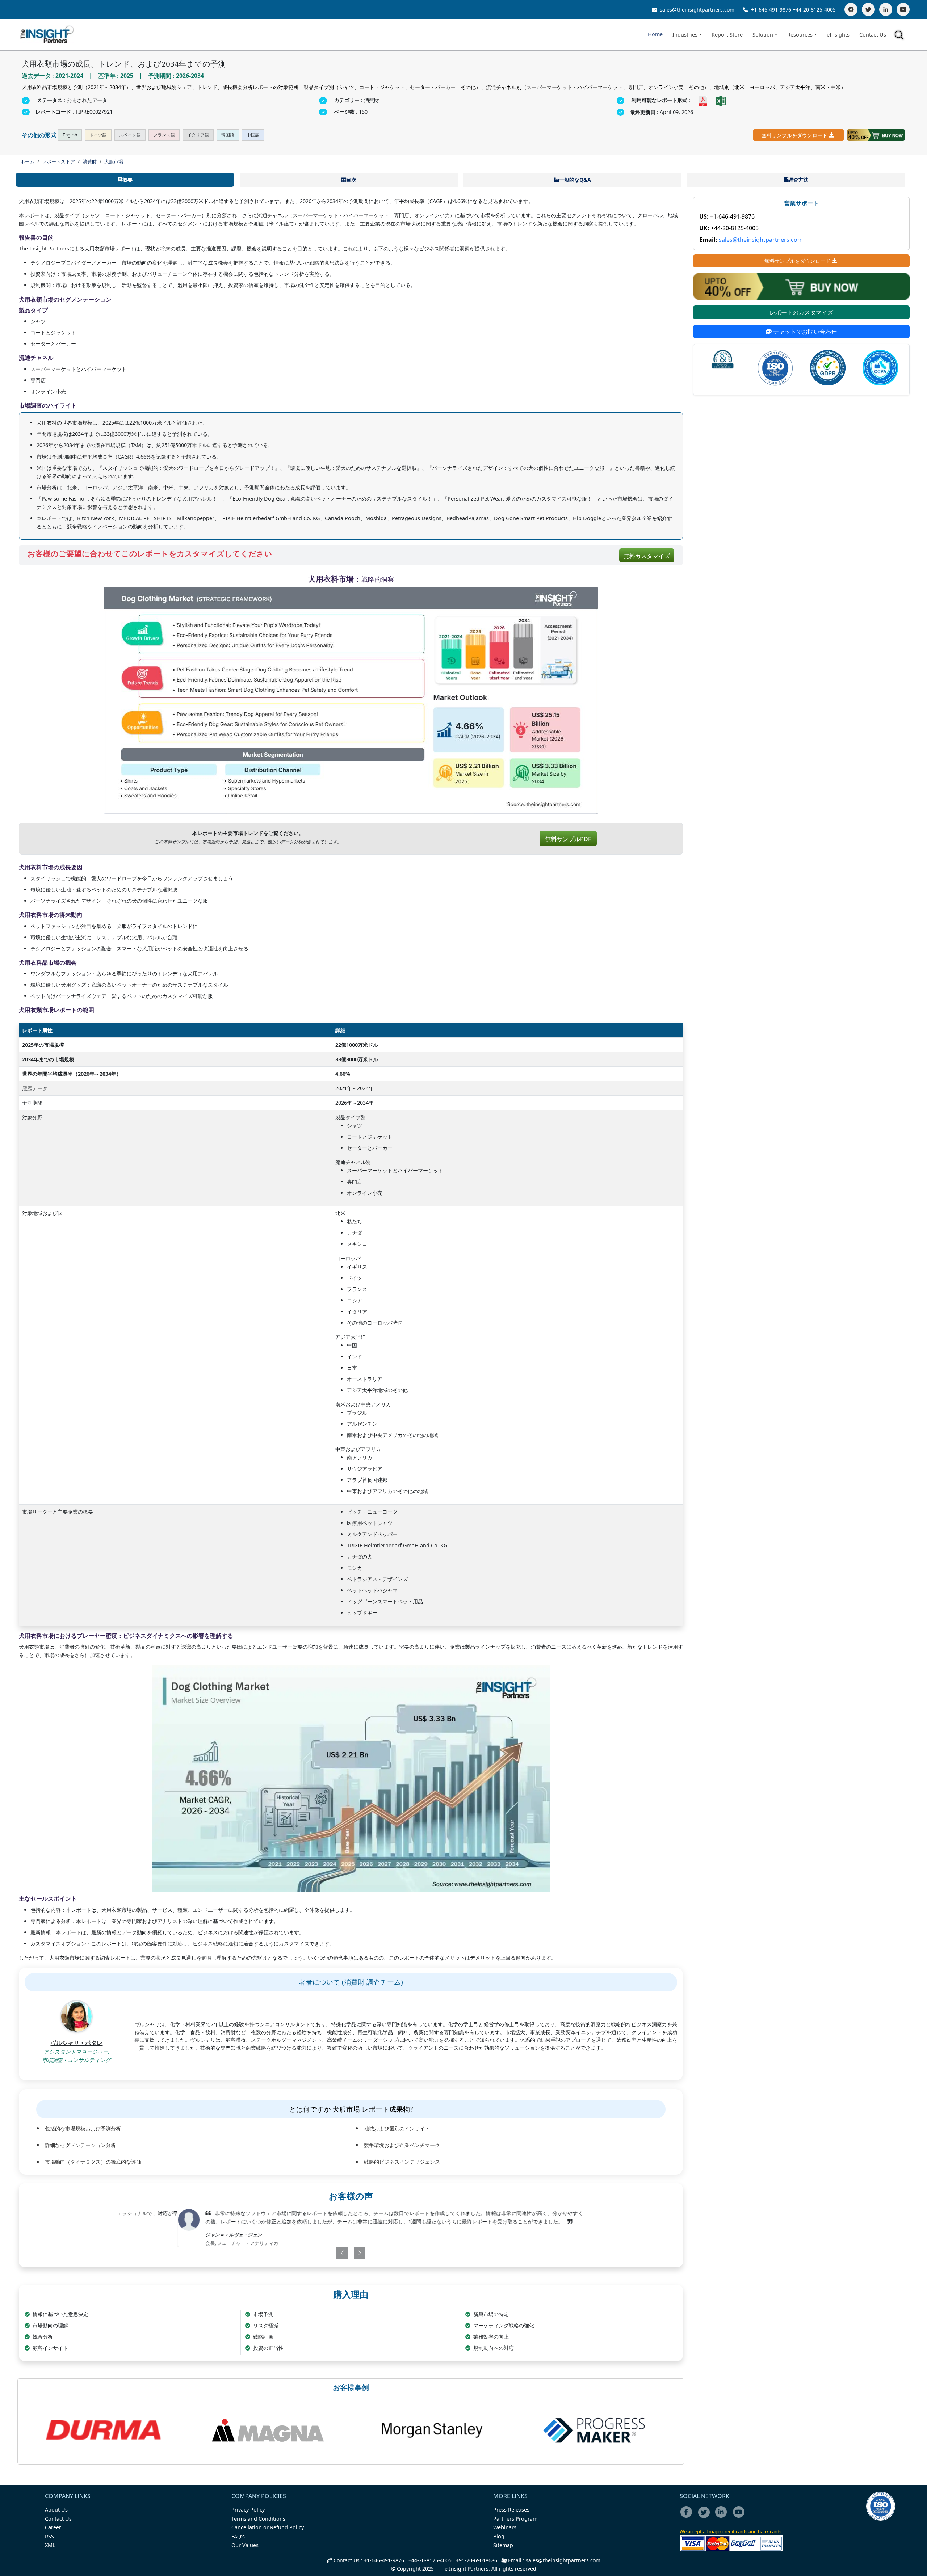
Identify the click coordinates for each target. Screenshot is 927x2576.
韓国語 (228, 135)
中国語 (253, 135)
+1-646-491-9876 (771, 10)
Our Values (245, 2545)
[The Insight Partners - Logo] (47, 35)
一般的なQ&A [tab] (575, 180)
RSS (49, 2536)
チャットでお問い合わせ (804, 332)
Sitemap (503, 2545)
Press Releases (511, 2510)
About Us (56, 2510)
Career (53, 2527)
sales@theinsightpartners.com (696, 10)
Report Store (727, 35)
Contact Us (873, 35)
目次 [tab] (351, 180)
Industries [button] (685, 35)
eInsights (838, 35)
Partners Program (515, 2519)
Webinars (505, 2527)
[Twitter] (868, 9)
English (70, 135)
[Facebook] (851, 9)
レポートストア (58, 161)
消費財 (90, 161)
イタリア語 (198, 135)
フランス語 (164, 135)
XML (50, 2545)
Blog (499, 2536)
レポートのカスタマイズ (801, 312)
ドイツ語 (98, 135)
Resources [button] (800, 35)
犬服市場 (114, 161)
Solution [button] (763, 35)
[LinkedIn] (886, 9)
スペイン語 (130, 135)
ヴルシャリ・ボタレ (76, 2043)
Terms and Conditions (258, 2519)
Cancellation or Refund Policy (268, 2527)
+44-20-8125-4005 (814, 10)
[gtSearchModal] (900, 36)
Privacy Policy (248, 2510)
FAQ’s (238, 2536)
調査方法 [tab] (798, 180)
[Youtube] (740, 2517)
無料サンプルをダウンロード (794, 135)
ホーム (27, 161)
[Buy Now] (876, 135)
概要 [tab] (127, 180)
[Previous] (313, 2253)
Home (655, 34)
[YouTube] (903, 9)
